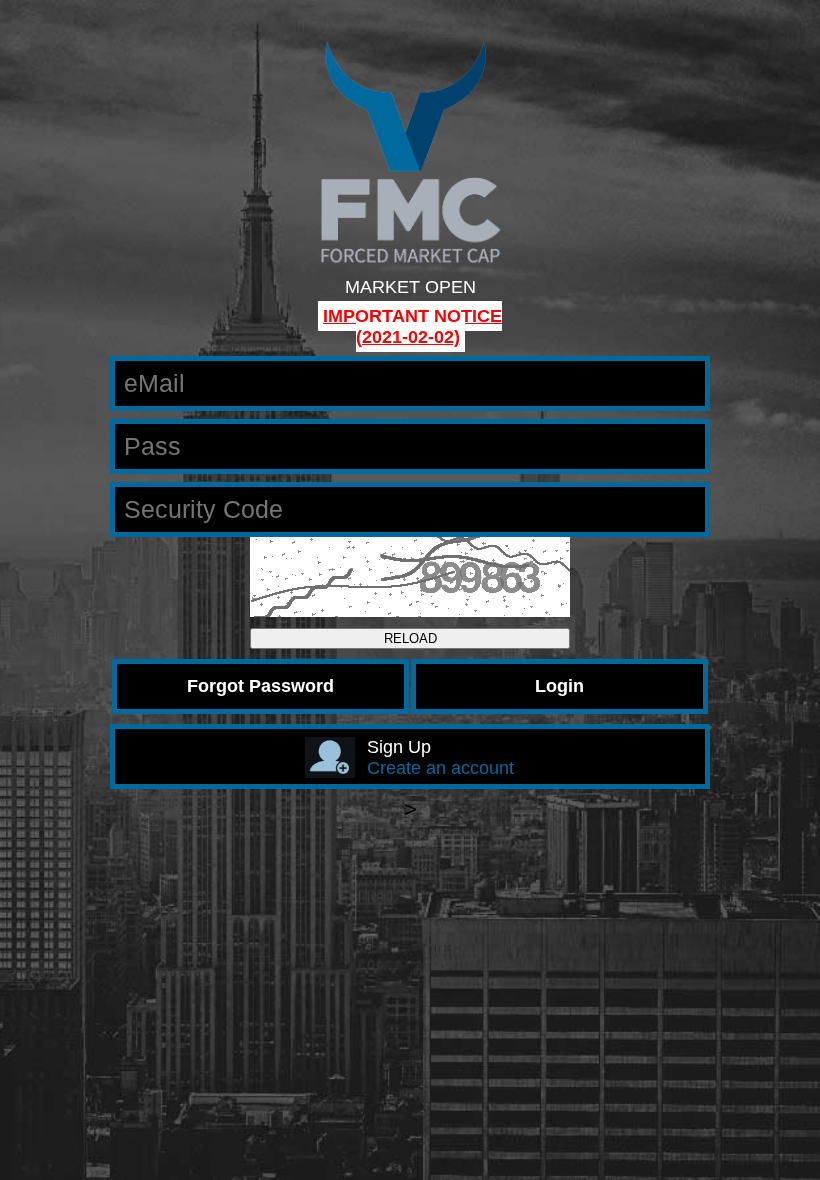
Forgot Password (260, 686)
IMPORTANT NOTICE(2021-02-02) (412, 326)
